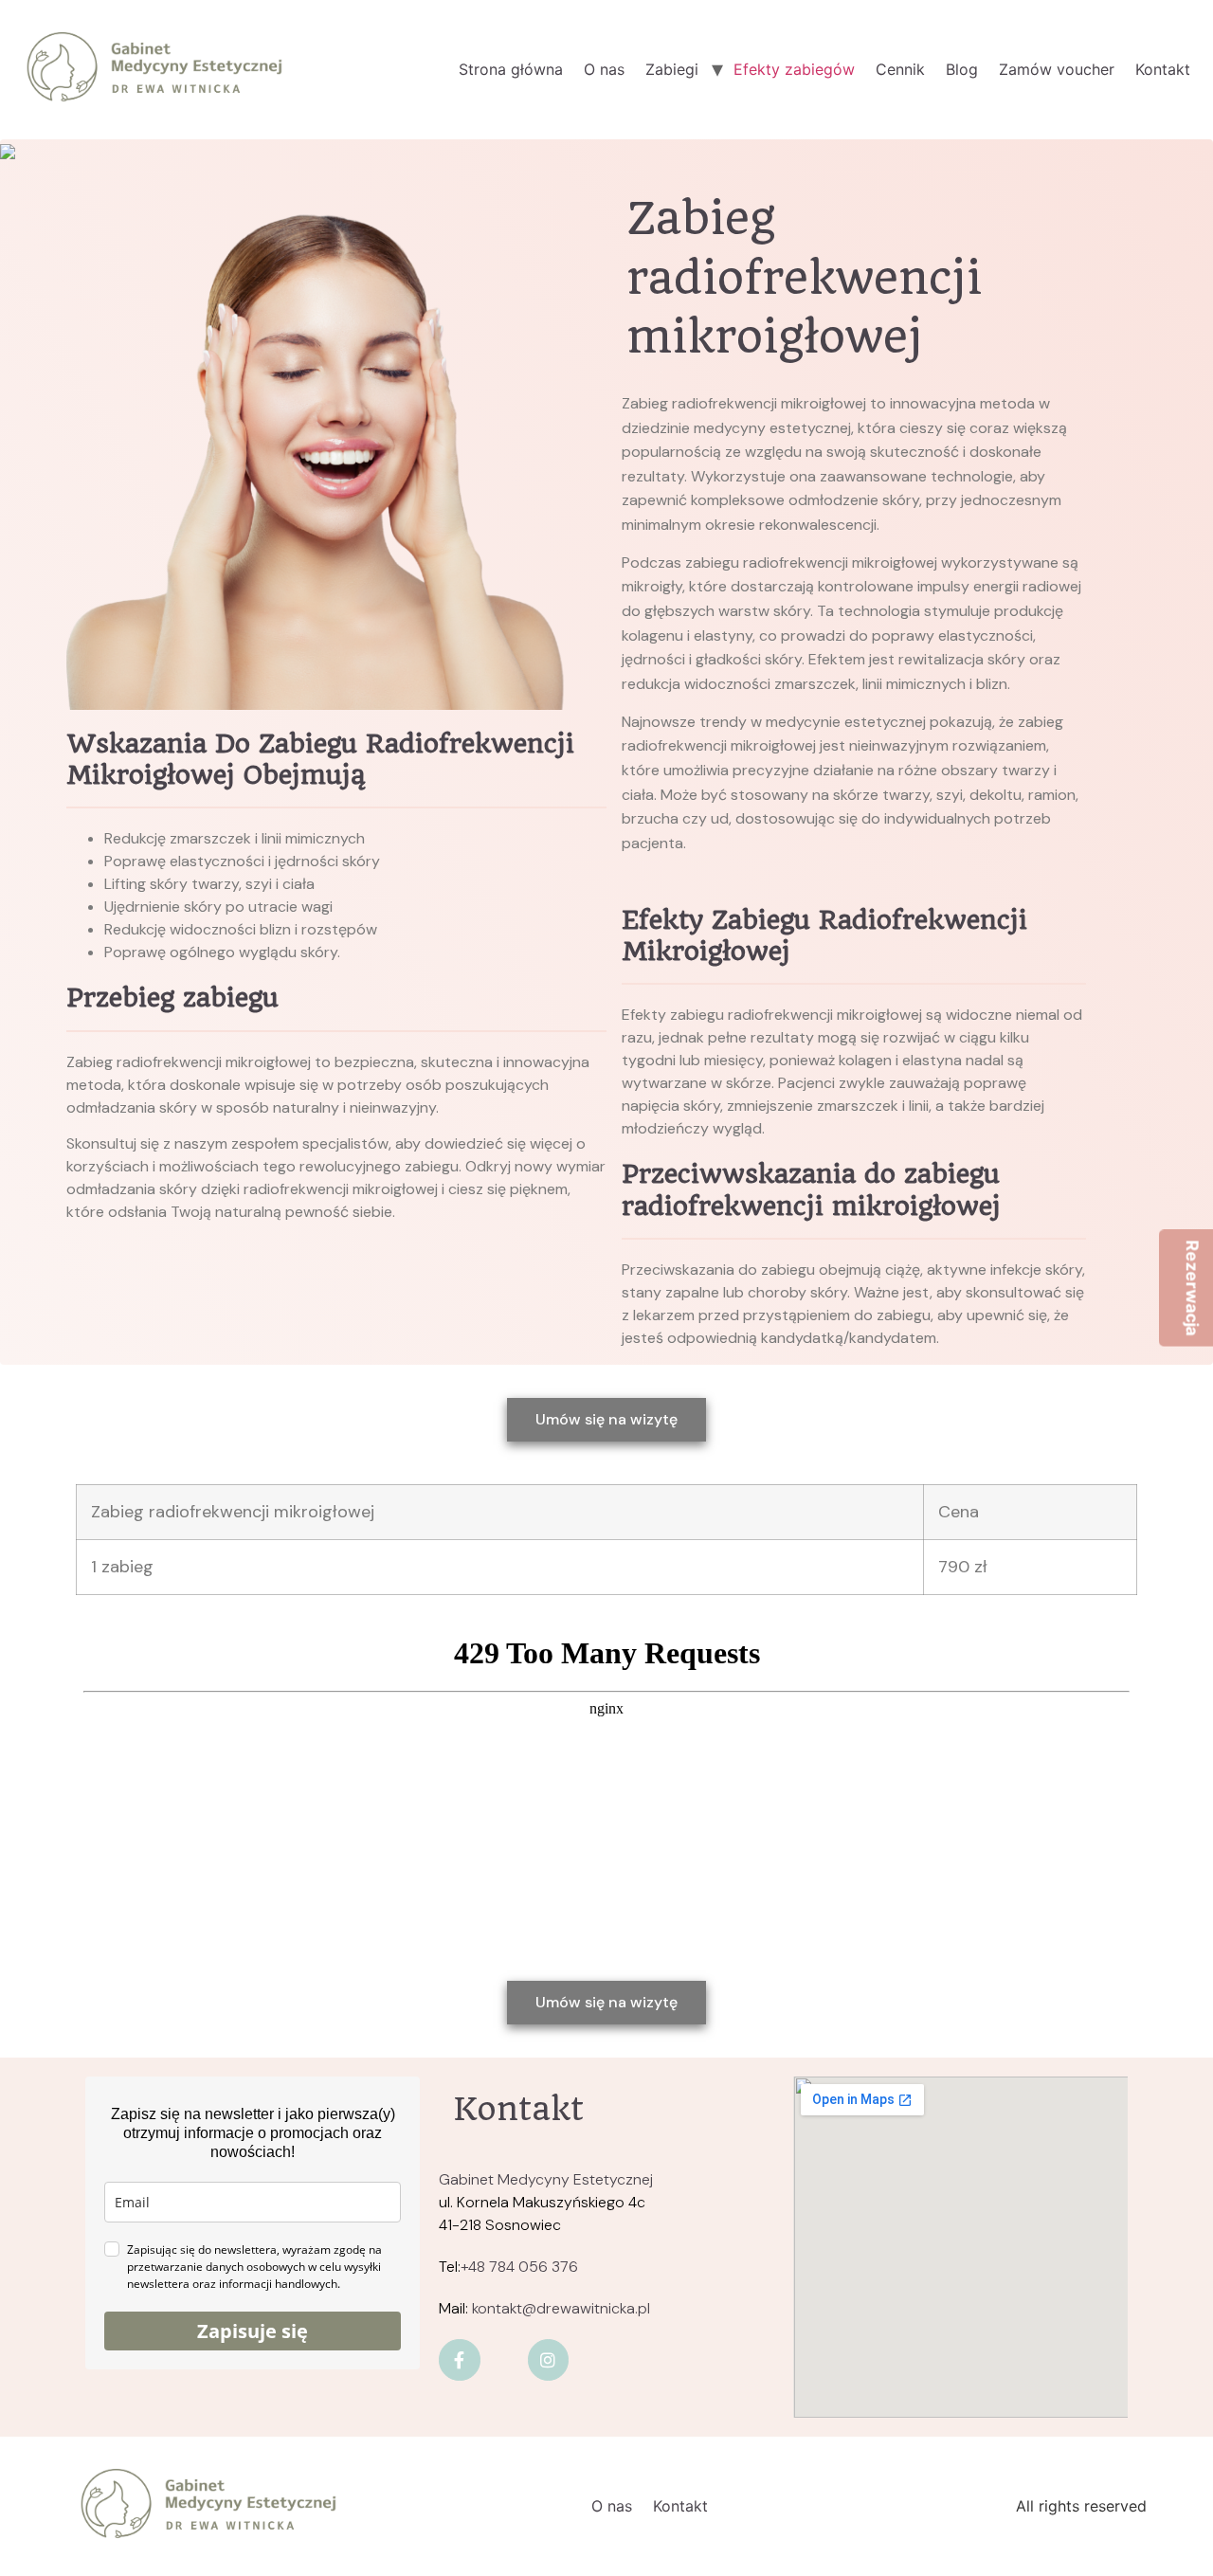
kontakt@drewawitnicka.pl (561, 2308)
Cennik (900, 69)
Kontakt (1163, 69)
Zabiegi (672, 69)
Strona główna (511, 69)
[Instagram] (548, 2359)
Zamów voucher (1057, 69)
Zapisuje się (253, 2331)
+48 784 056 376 (519, 2267)
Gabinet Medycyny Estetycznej (546, 2179)
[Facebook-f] (459, 2359)
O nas (604, 69)
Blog (962, 69)
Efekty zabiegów (794, 69)
